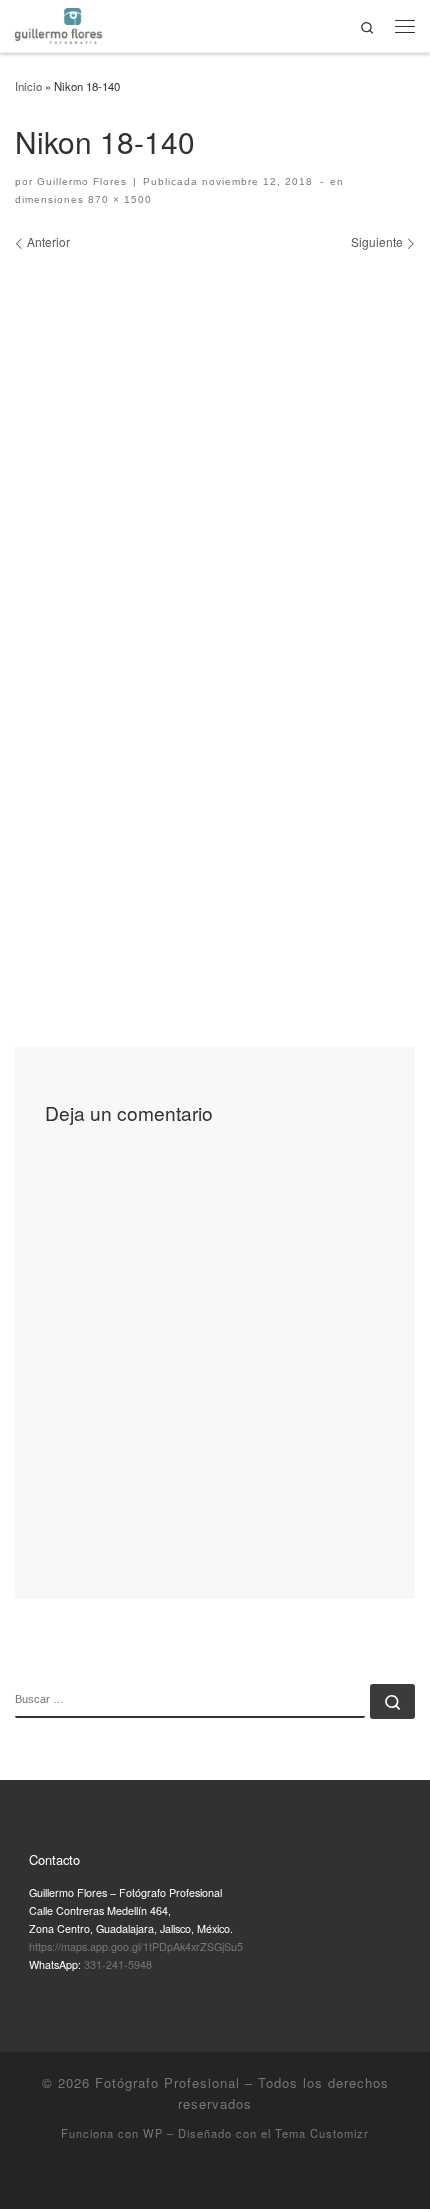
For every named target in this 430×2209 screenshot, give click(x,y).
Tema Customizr (322, 2133)
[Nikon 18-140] (215, 609)
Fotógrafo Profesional (167, 2082)
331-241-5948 (118, 1964)
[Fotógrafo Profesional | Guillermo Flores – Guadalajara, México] (58, 23)
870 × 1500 (118, 199)
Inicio (28, 86)
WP (153, 2133)
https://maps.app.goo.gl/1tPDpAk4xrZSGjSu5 (136, 1946)
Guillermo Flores (82, 181)
